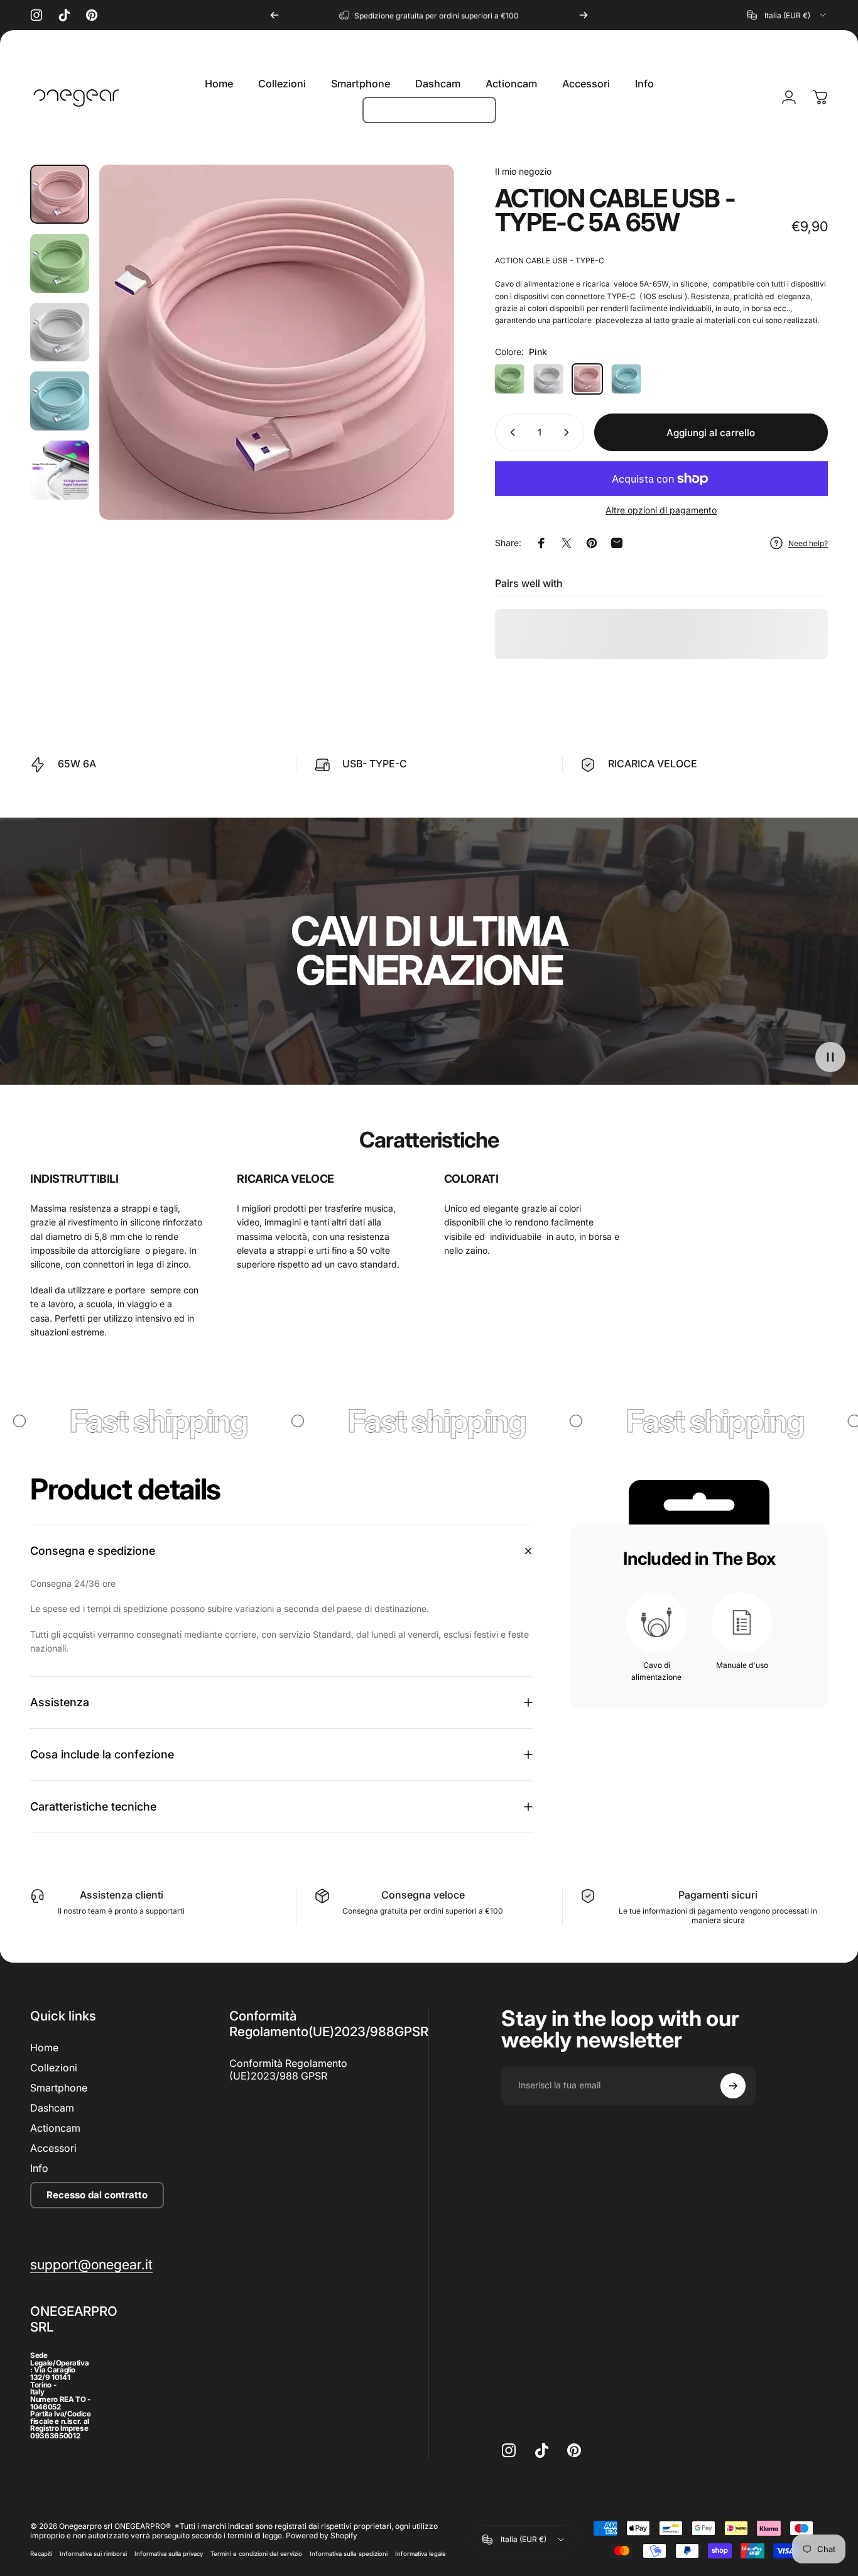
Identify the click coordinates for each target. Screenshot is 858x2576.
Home (44, 2047)
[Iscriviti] (733, 2086)
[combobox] (787, 15)
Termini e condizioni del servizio (256, 2554)
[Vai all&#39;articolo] (60, 194)
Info (39, 2168)
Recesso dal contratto (97, 2195)
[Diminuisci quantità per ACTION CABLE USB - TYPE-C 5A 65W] (510, 432)
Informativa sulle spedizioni (349, 2554)
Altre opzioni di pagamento (661, 510)
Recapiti (41, 2554)
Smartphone (59, 2088)
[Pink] (587, 379)
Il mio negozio (523, 171)
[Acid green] (509, 379)
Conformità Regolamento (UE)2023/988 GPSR (288, 2069)
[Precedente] (274, 15)
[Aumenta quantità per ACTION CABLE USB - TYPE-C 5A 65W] (569, 432)
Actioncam (55, 2128)
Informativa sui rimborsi (93, 2554)
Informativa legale (421, 2554)
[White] (548, 379)
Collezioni (54, 2068)
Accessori (53, 2148)
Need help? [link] (808, 543)
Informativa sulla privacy (169, 2554)
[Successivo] (584, 15)
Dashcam (52, 2108)
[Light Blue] (626, 379)
